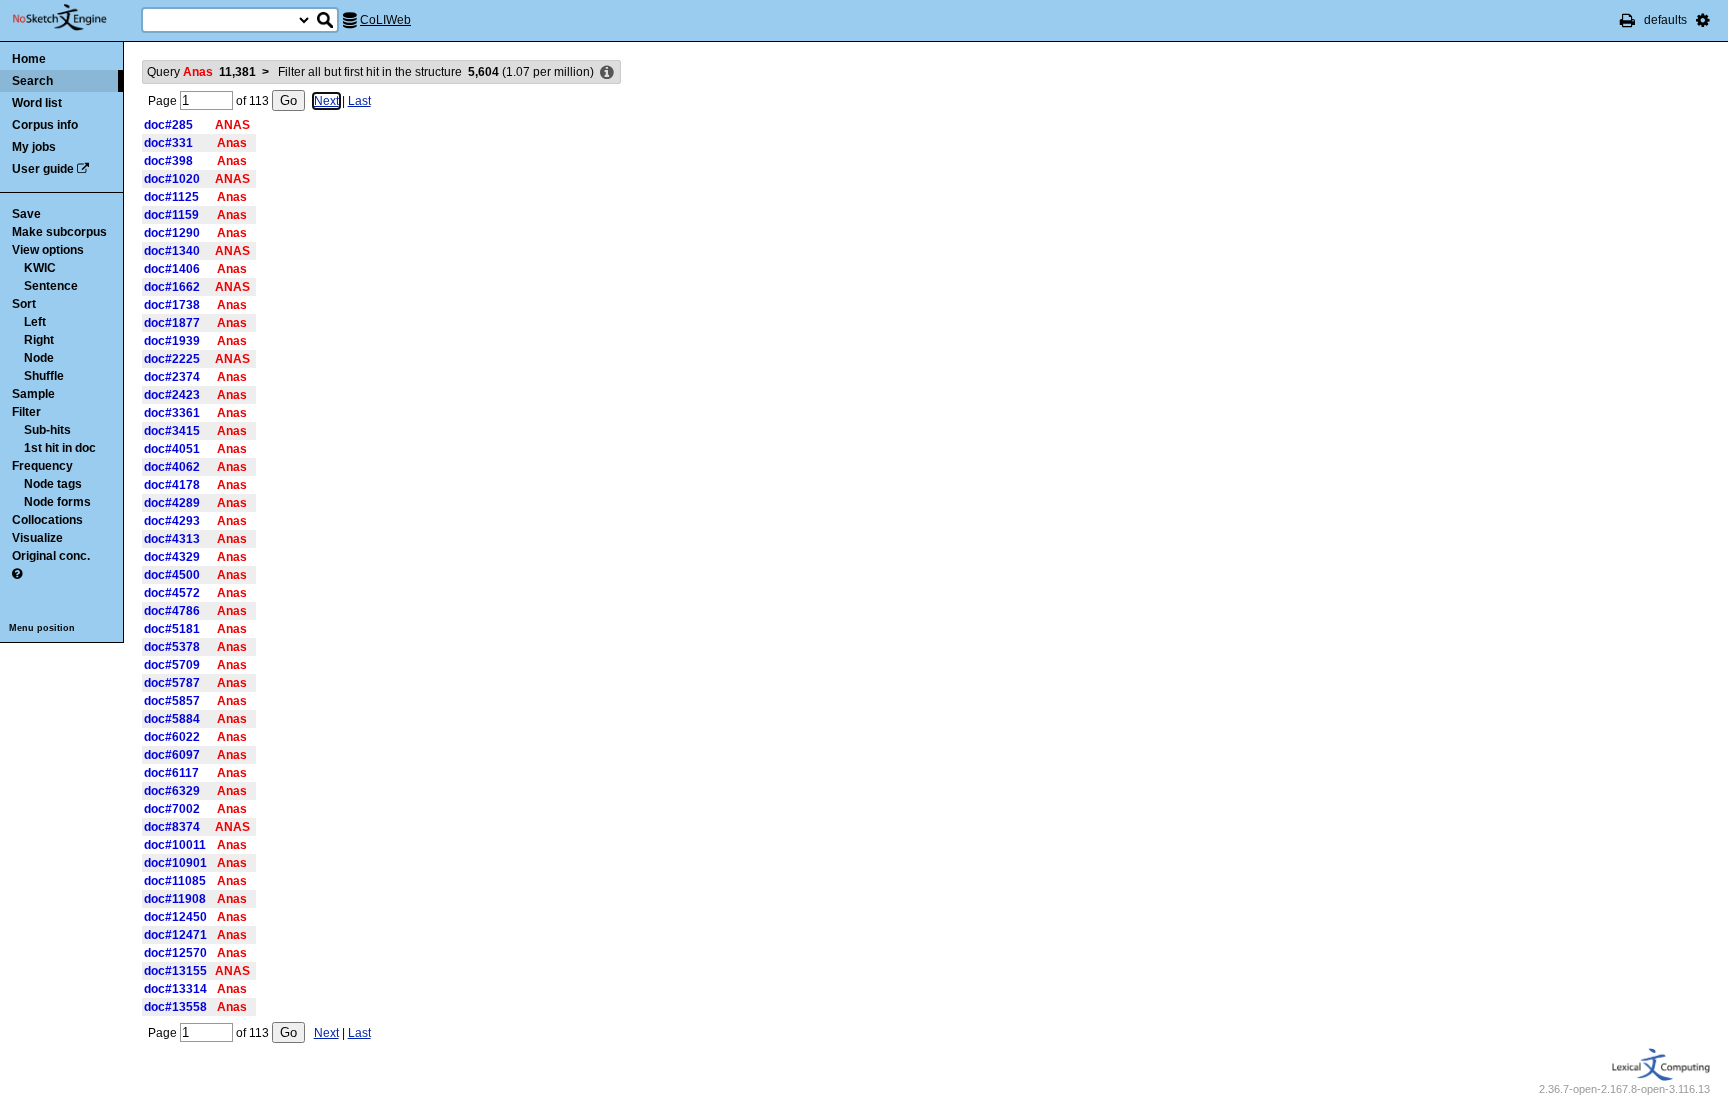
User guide (43, 169)
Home (29, 59)
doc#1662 (172, 287)
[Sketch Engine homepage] (74, 18)
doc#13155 (175, 971)
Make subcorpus (59, 232)
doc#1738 (172, 305)
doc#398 (168, 161)
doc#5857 (172, 701)
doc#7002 (172, 809)
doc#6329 (172, 791)
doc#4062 (172, 467)
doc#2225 (172, 359)
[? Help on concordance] (17, 574)
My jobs (34, 147)
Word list (37, 103)
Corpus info (45, 125)
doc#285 (168, 125)
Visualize (37, 538)
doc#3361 (172, 413)
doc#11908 (175, 899)
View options (48, 250)
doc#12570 (175, 953)
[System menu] (1703, 20)
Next (326, 101)
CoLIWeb (385, 20)
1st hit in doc (60, 448)
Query (201, 72)
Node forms (57, 502)
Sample (33, 394)
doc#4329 (172, 557)
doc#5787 (172, 683)
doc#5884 (172, 719)
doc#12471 (175, 935)
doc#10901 (175, 863)
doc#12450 (175, 917)
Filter (26, 412)
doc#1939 (172, 341)
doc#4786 (172, 611)
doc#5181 (172, 629)
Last (359, 101)
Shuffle (44, 376)
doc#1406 (172, 269)
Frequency (42, 466)
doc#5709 (172, 665)
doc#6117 (171, 773)
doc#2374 (172, 377)
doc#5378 (172, 647)
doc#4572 (172, 593)
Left (35, 322)
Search (32, 81)
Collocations (47, 520)
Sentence (51, 286)
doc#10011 (175, 845)
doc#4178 (172, 485)
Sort (24, 304)
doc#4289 (172, 503)
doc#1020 (172, 179)
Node (39, 358)
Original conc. (51, 556)
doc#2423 (172, 395)
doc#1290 (172, 233)
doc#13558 (175, 1007)
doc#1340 (172, 251)
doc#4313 (172, 539)
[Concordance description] (607, 73)
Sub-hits (47, 430)
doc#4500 (172, 575)
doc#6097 (172, 755)
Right (39, 340)
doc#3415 (172, 431)
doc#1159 (171, 215)
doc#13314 (175, 989)
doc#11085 (175, 881)
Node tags (53, 484)
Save (26, 214)
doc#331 (168, 143)
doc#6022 (172, 737)
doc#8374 (172, 827)
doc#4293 (172, 521)
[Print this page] (1627, 20)
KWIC (40, 268)
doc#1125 (171, 197)
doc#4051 (172, 449)
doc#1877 (172, 323)
